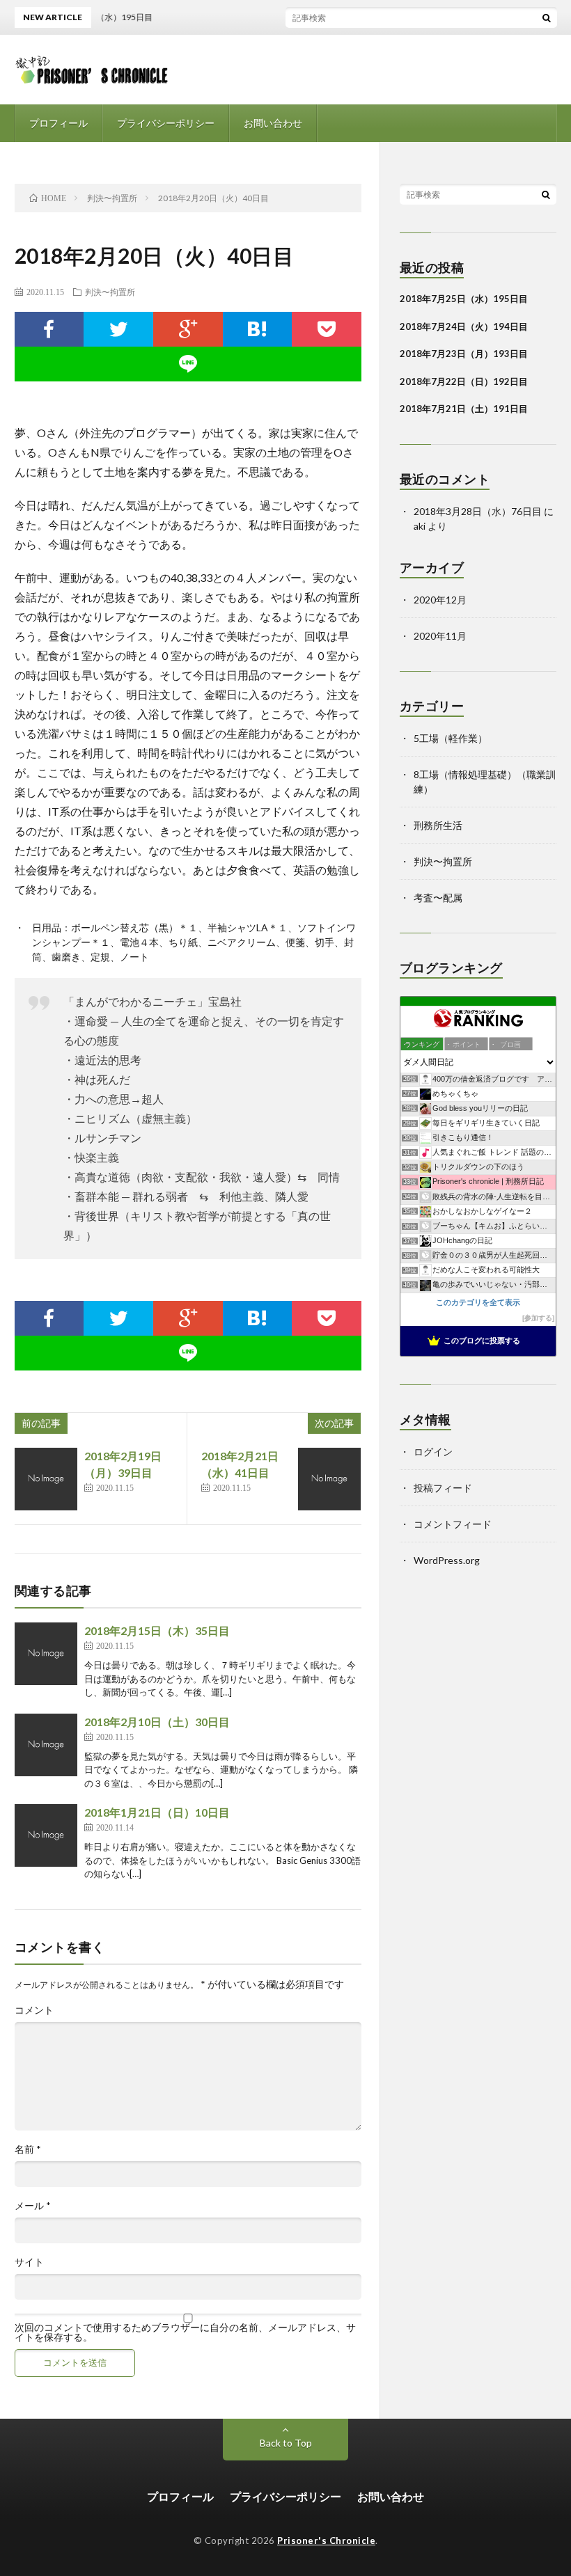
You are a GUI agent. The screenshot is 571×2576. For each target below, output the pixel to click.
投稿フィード (443, 1488)
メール (33, 2206)
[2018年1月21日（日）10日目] (46, 1835)
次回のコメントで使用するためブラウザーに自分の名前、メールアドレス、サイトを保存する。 (185, 2332)
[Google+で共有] (188, 329)
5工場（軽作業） (451, 738)
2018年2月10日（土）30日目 (157, 1722)
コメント (34, 2010)
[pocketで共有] (327, 329)
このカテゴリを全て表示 (478, 1302)
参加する (538, 1318)
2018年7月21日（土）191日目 (464, 409)
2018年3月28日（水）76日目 (478, 511)
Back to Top (286, 2443)
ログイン (433, 1452)
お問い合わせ (273, 123)
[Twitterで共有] (118, 329)
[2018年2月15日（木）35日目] (46, 1654)
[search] (547, 17)
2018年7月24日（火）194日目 (464, 326)
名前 (28, 2149)
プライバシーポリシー (166, 123)
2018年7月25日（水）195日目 (464, 299)
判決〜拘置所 (110, 292)
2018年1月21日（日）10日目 (157, 1812)
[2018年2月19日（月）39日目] (46, 1479)
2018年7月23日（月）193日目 (464, 354)
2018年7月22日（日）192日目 (464, 381)
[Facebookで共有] (49, 329)
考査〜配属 (438, 898)
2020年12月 (440, 600)
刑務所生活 (438, 825)
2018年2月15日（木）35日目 (157, 1630)
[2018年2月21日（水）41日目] (329, 1479)
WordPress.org (447, 1560)
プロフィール (58, 123)
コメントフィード (453, 1524)
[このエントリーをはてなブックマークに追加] (258, 329)
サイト (29, 2262)
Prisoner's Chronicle (326, 2541)
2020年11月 (440, 636)
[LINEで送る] (188, 364)
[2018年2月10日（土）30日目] (46, 1745)
